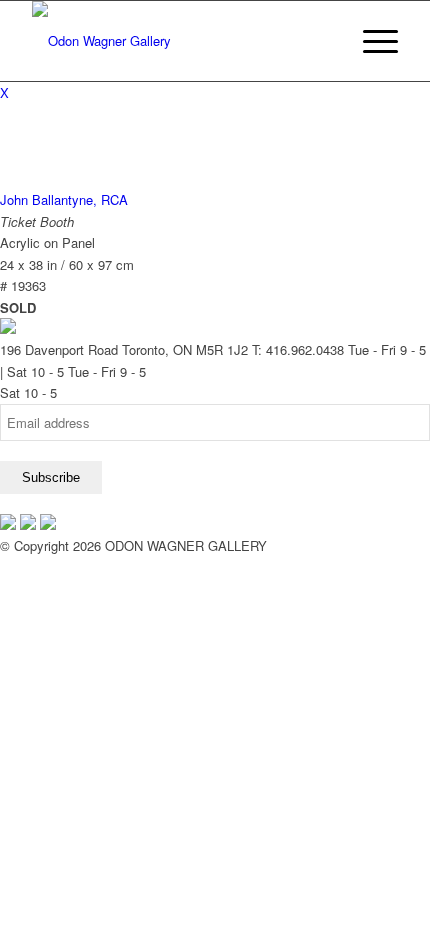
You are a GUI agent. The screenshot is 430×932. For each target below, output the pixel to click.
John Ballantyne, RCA (64, 199)
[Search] (323, 41)
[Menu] (370, 41)
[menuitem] (323, 41)
